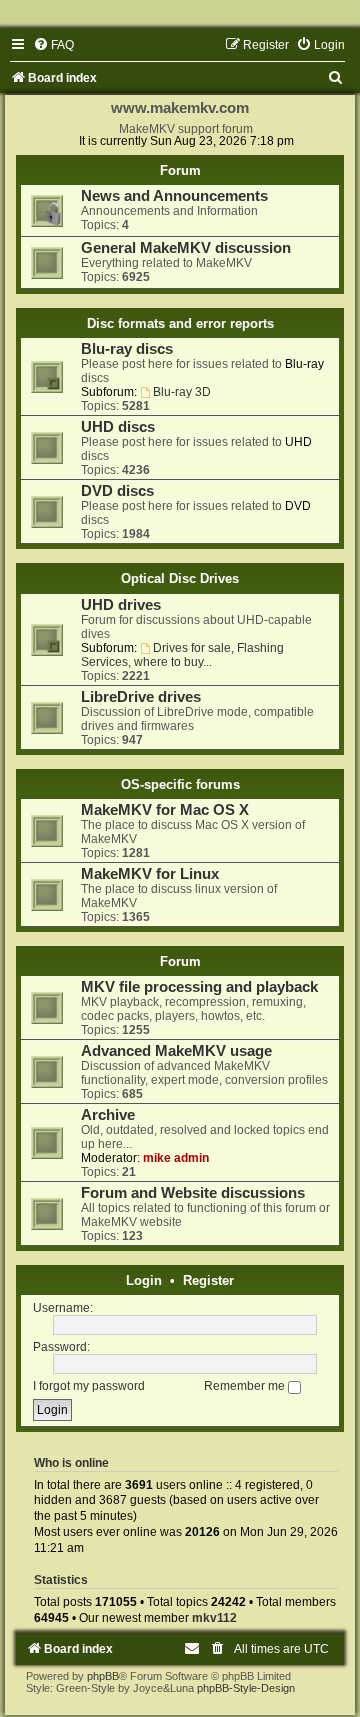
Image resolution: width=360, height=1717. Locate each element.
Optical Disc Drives (180, 578)
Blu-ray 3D (182, 392)
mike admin (176, 1158)
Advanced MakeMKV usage (176, 1051)
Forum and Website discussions (193, 1193)
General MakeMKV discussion (186, 248)
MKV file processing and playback (199, 987)
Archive (108, 1115)
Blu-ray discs (127, 349)
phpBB (103, 1676)
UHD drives (121, 605)
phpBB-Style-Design (246, 1688)
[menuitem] (53, 45)
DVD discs (117, 491)
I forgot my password (89, 1386)
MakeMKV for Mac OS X (165, 810)
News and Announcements (174, 196)
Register (208, 1280)
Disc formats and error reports (180, 323)
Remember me (246, 1386)
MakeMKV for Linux (150, 874)
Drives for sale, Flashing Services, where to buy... (182, 655)
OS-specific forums (180, 784)
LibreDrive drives (141, 697)
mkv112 (214, 1618)
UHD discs (118, 427)
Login (144, 1280)
